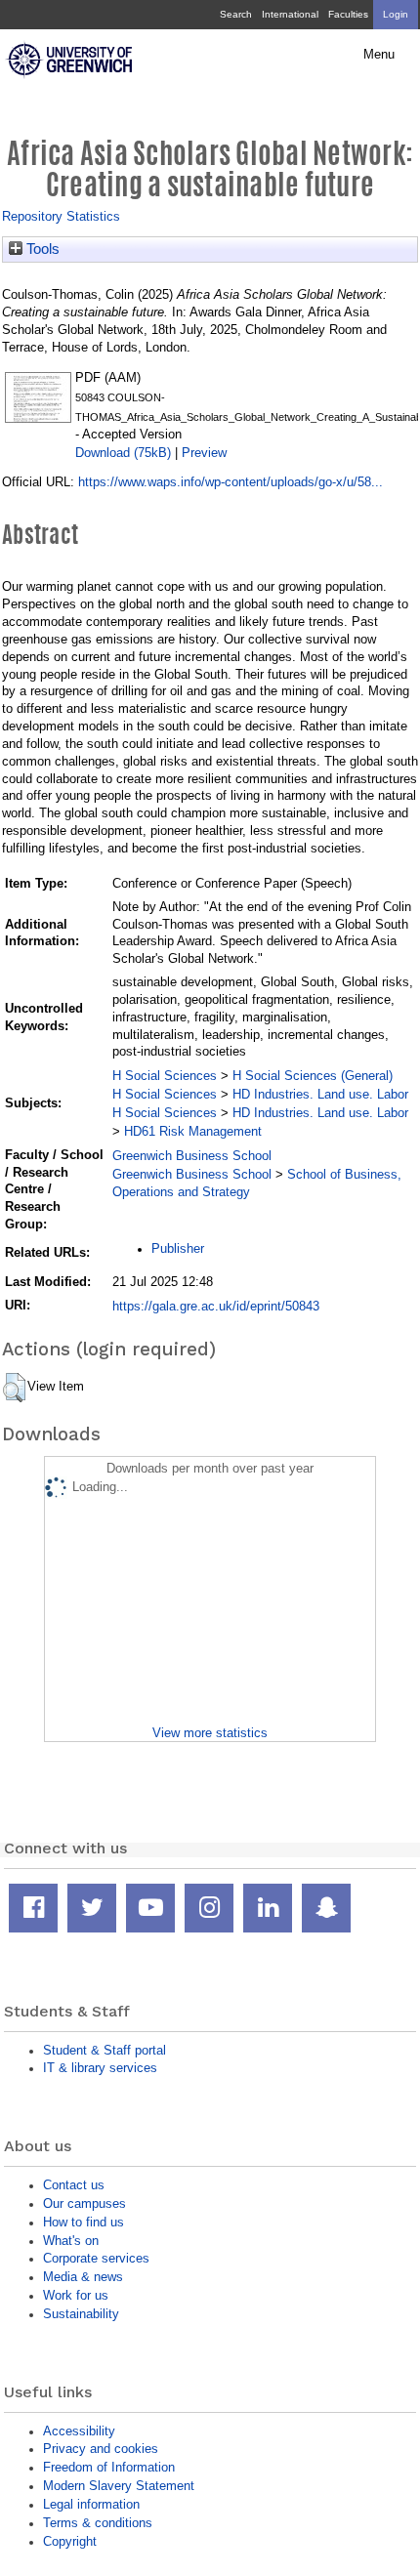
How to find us (84, 2222)
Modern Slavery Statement (119, 2486)
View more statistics (210, 1733)
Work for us (76, 2295)
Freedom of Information (109, 2467)
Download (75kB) (123, 453)
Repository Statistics (61, 216)
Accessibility (79, 2431)
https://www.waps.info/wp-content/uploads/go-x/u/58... (231, 482)
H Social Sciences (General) (313, 1076)
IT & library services (100, 2068)
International (290, 14)
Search (236, 14)
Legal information (91, 2504)
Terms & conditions (98, 2523)
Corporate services (96, 2258)
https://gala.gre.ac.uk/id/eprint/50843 (216, 1306)
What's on (71, 2241)
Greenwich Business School (192, 1156)
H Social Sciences (165, 1076)
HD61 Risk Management (193, 1131)
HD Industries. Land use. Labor (320, 1094)
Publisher (178, 1248)
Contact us (74, 2185)
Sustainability (81, 2314)
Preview (204, 453)
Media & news (83, 2277)
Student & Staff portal (105, 2050)
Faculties (348, 14)
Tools (41, 249)
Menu (379, 55)
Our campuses (84, 2203)
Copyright (70, 2541)
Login (396, 14)
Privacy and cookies (101, 2449)
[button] (14, 1388)
